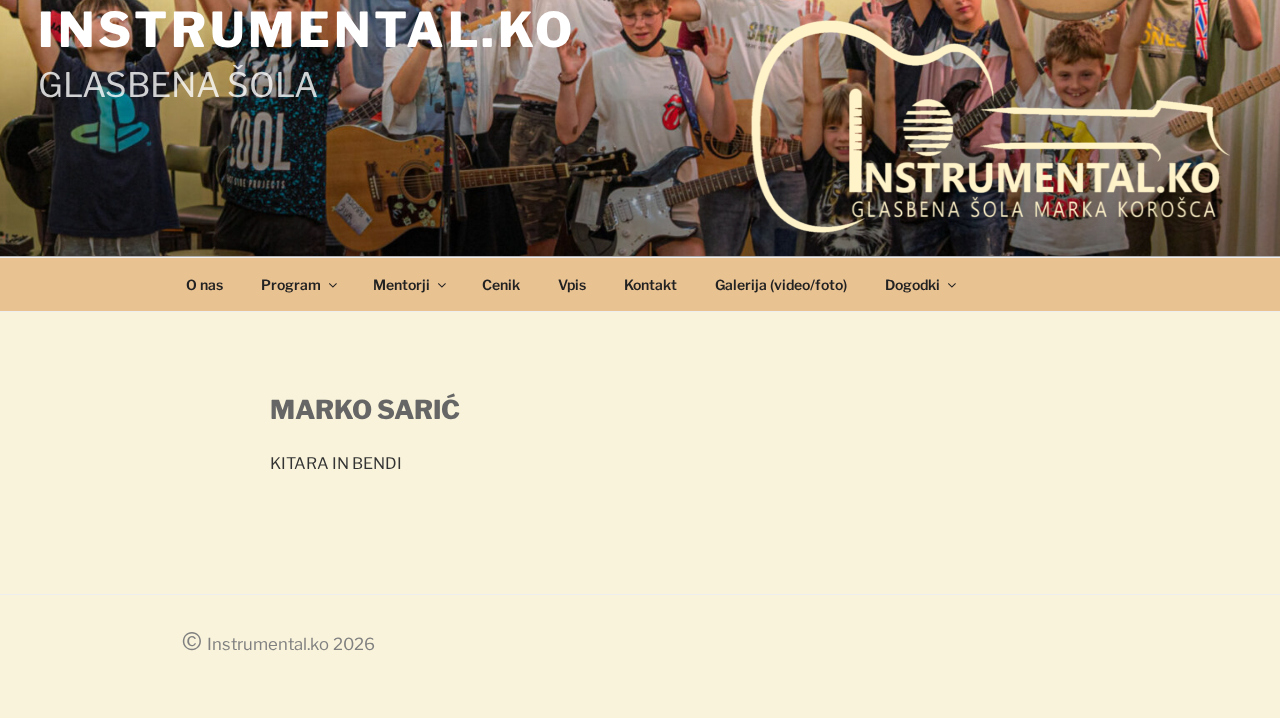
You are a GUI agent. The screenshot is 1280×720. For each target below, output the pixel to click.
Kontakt (650, 284)
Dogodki (912, 284)
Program (291, 284)
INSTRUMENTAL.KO (307, 30)
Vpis (572, 284)
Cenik (501, 284)
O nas (204, 284)
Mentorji (401, 284)
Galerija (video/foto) (781, 284)
